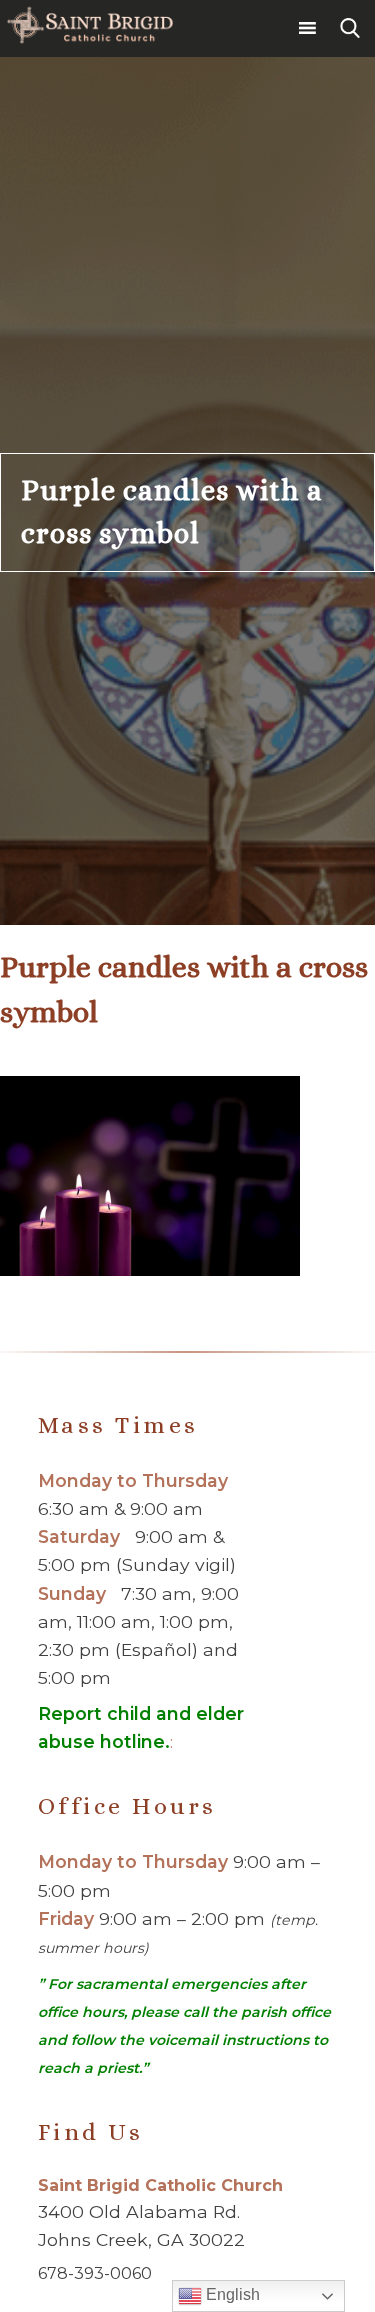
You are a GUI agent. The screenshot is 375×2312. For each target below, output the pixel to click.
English (231, 2294)
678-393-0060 (95, 2273)
